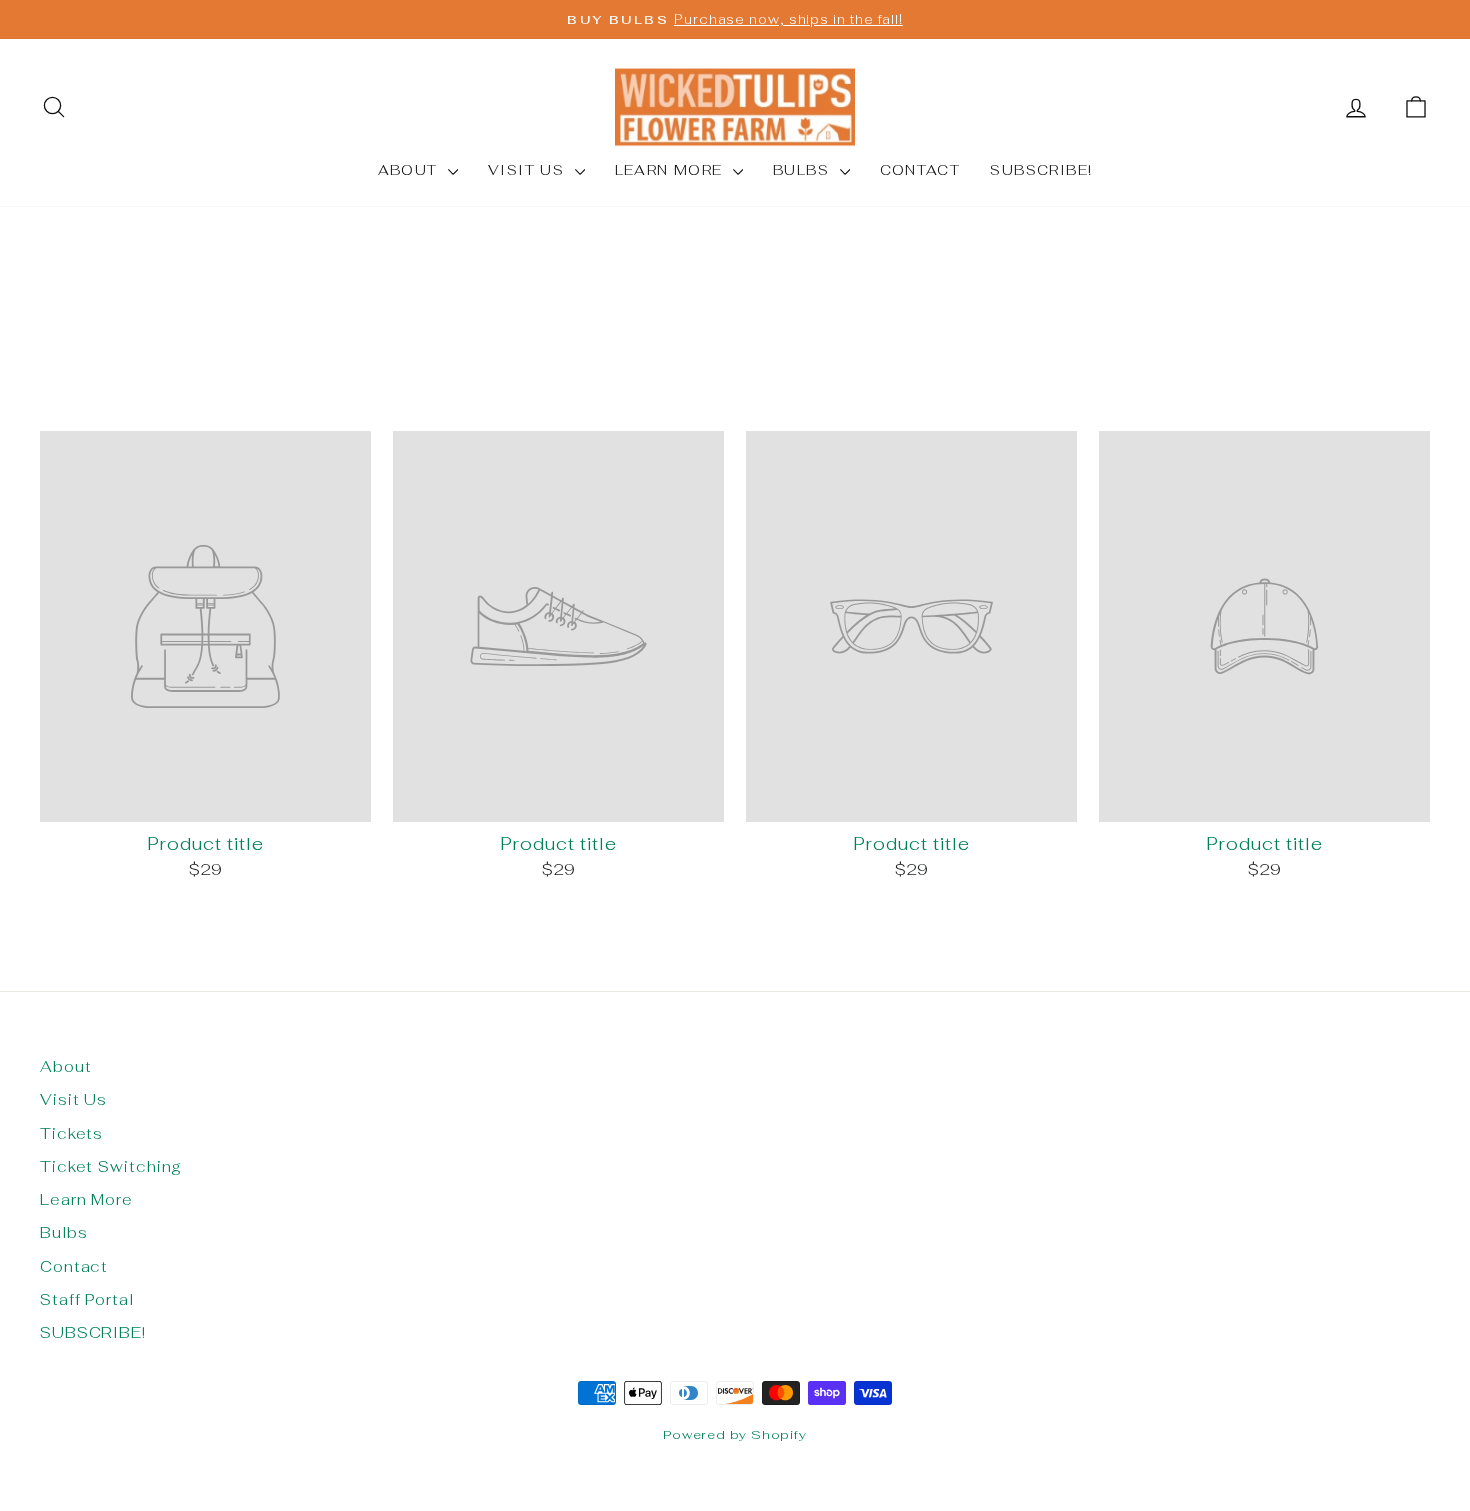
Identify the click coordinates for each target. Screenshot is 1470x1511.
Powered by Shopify (735, 1434)
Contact (920, 170)
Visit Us (529, 170)
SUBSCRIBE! (1041, 170)
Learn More (671, 170)
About (410, 170)
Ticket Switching (111, 1166)
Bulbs (803, 170)
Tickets (71, 1133)
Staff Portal (87, 1299)
